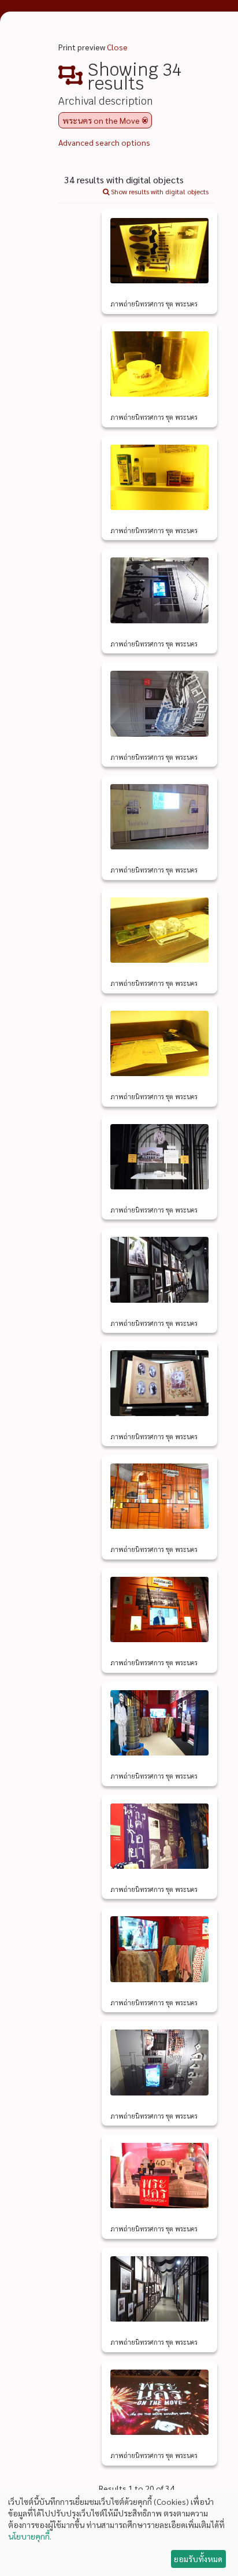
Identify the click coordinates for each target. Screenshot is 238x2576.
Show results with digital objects (159, 191)
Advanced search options (104, 142)
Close (117, 47)
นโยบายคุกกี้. (30, 2536)
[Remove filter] (145, 120)
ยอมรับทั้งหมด (198, 2559)
